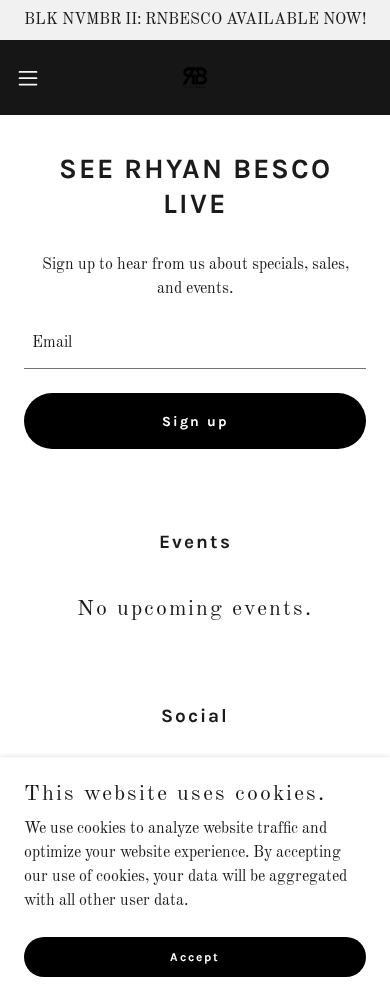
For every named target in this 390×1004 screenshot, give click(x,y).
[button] (36, 78)
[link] (194, 77)
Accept (195, 956)
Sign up (195, 421)
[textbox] (195, 343)
